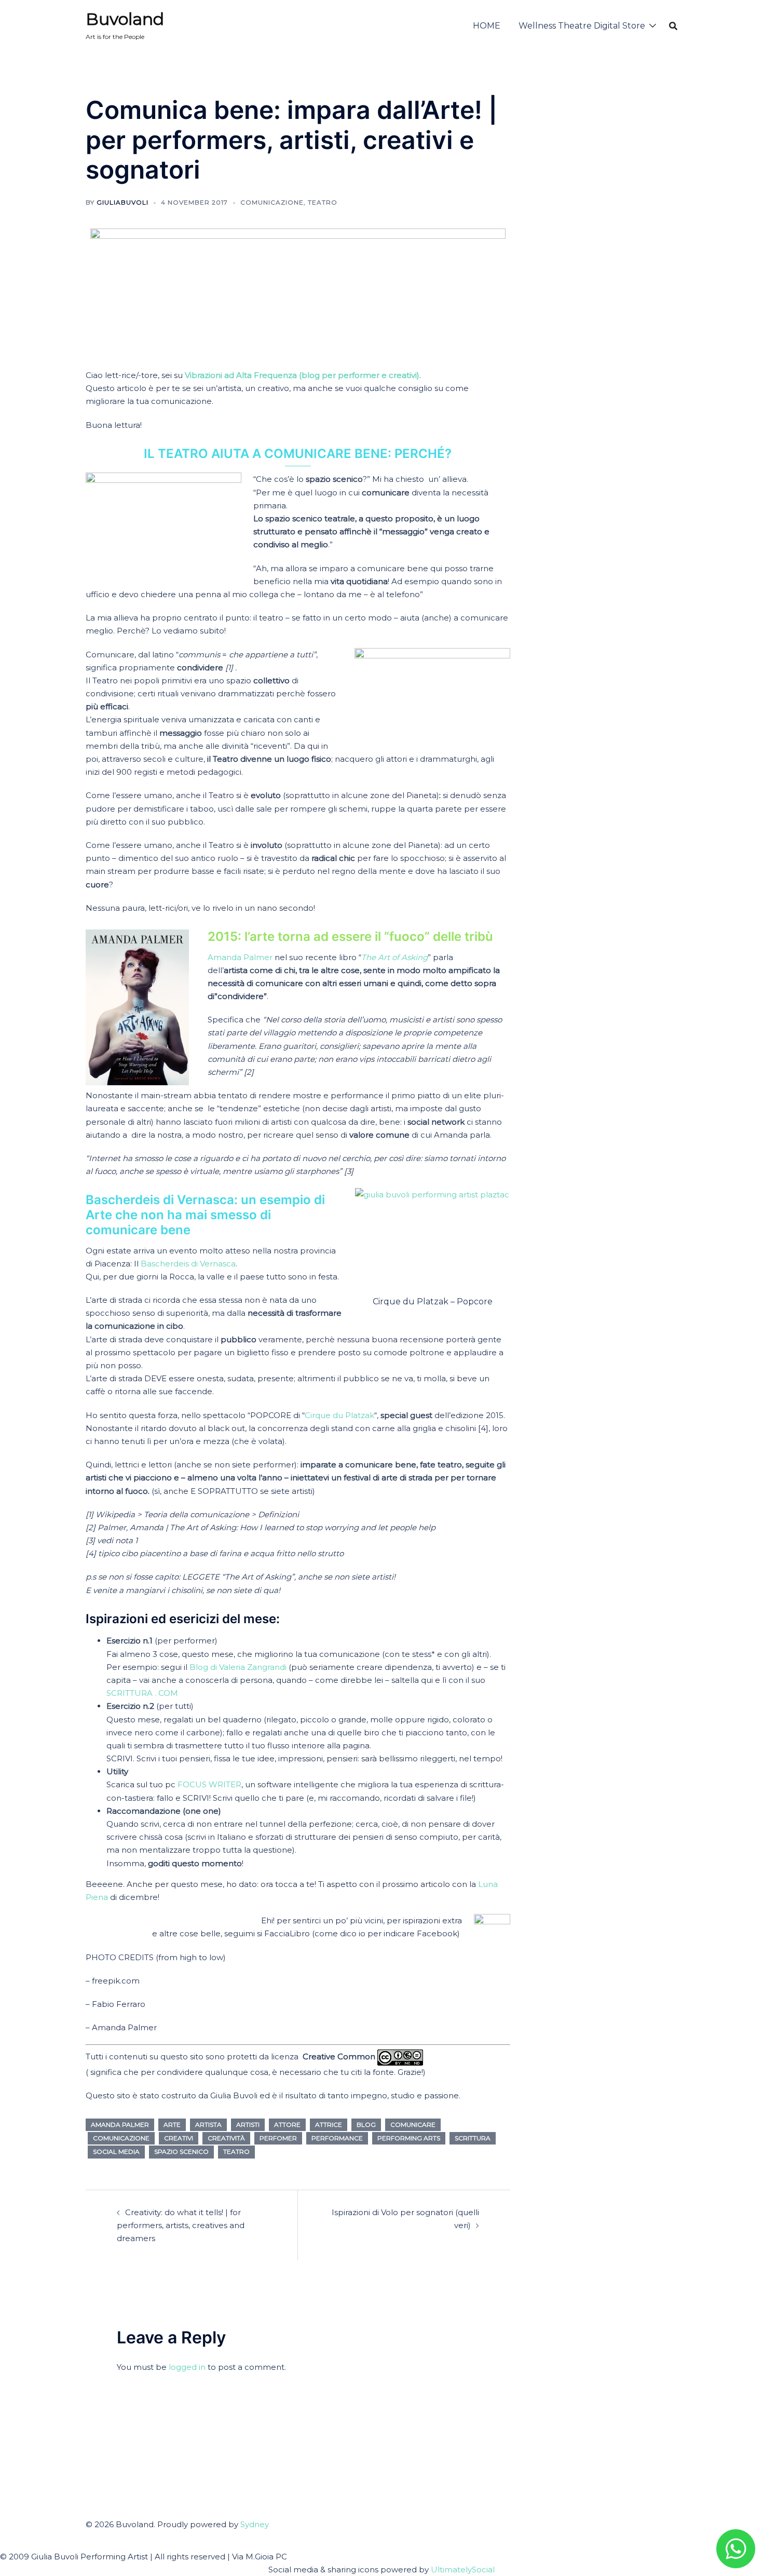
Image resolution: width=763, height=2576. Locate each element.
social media (116, 2152)
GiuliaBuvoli (122, 202)
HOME (487, 26)
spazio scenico (181, 2152)
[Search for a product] (673, 26)
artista (208, 2125)
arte (172, 2125)
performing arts (409, 2138)
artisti (248, 2125)
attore (287, 2125)
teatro (236, 2152)
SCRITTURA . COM (142, 1693)
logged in (187, 2367)
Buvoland (125, 19)
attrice (329, 2125)
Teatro (323, 202)
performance (337, 2138)
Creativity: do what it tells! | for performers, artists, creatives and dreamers (181, 2225)
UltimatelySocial (463, 2570)
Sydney (255, 2524)
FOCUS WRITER (209, 1784)
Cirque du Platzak (339, 1415)
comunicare (413, 2125)
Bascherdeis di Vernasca (188, 1264)
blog (366, 2125)
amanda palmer (120, 2125)
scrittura (473, 2138)
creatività (226, 2138)
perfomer (278, 2138)
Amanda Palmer (240, 957)
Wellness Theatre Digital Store (582, 26)
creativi (179, 2138)
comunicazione (272, 202)
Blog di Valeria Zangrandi (238, 1667)
